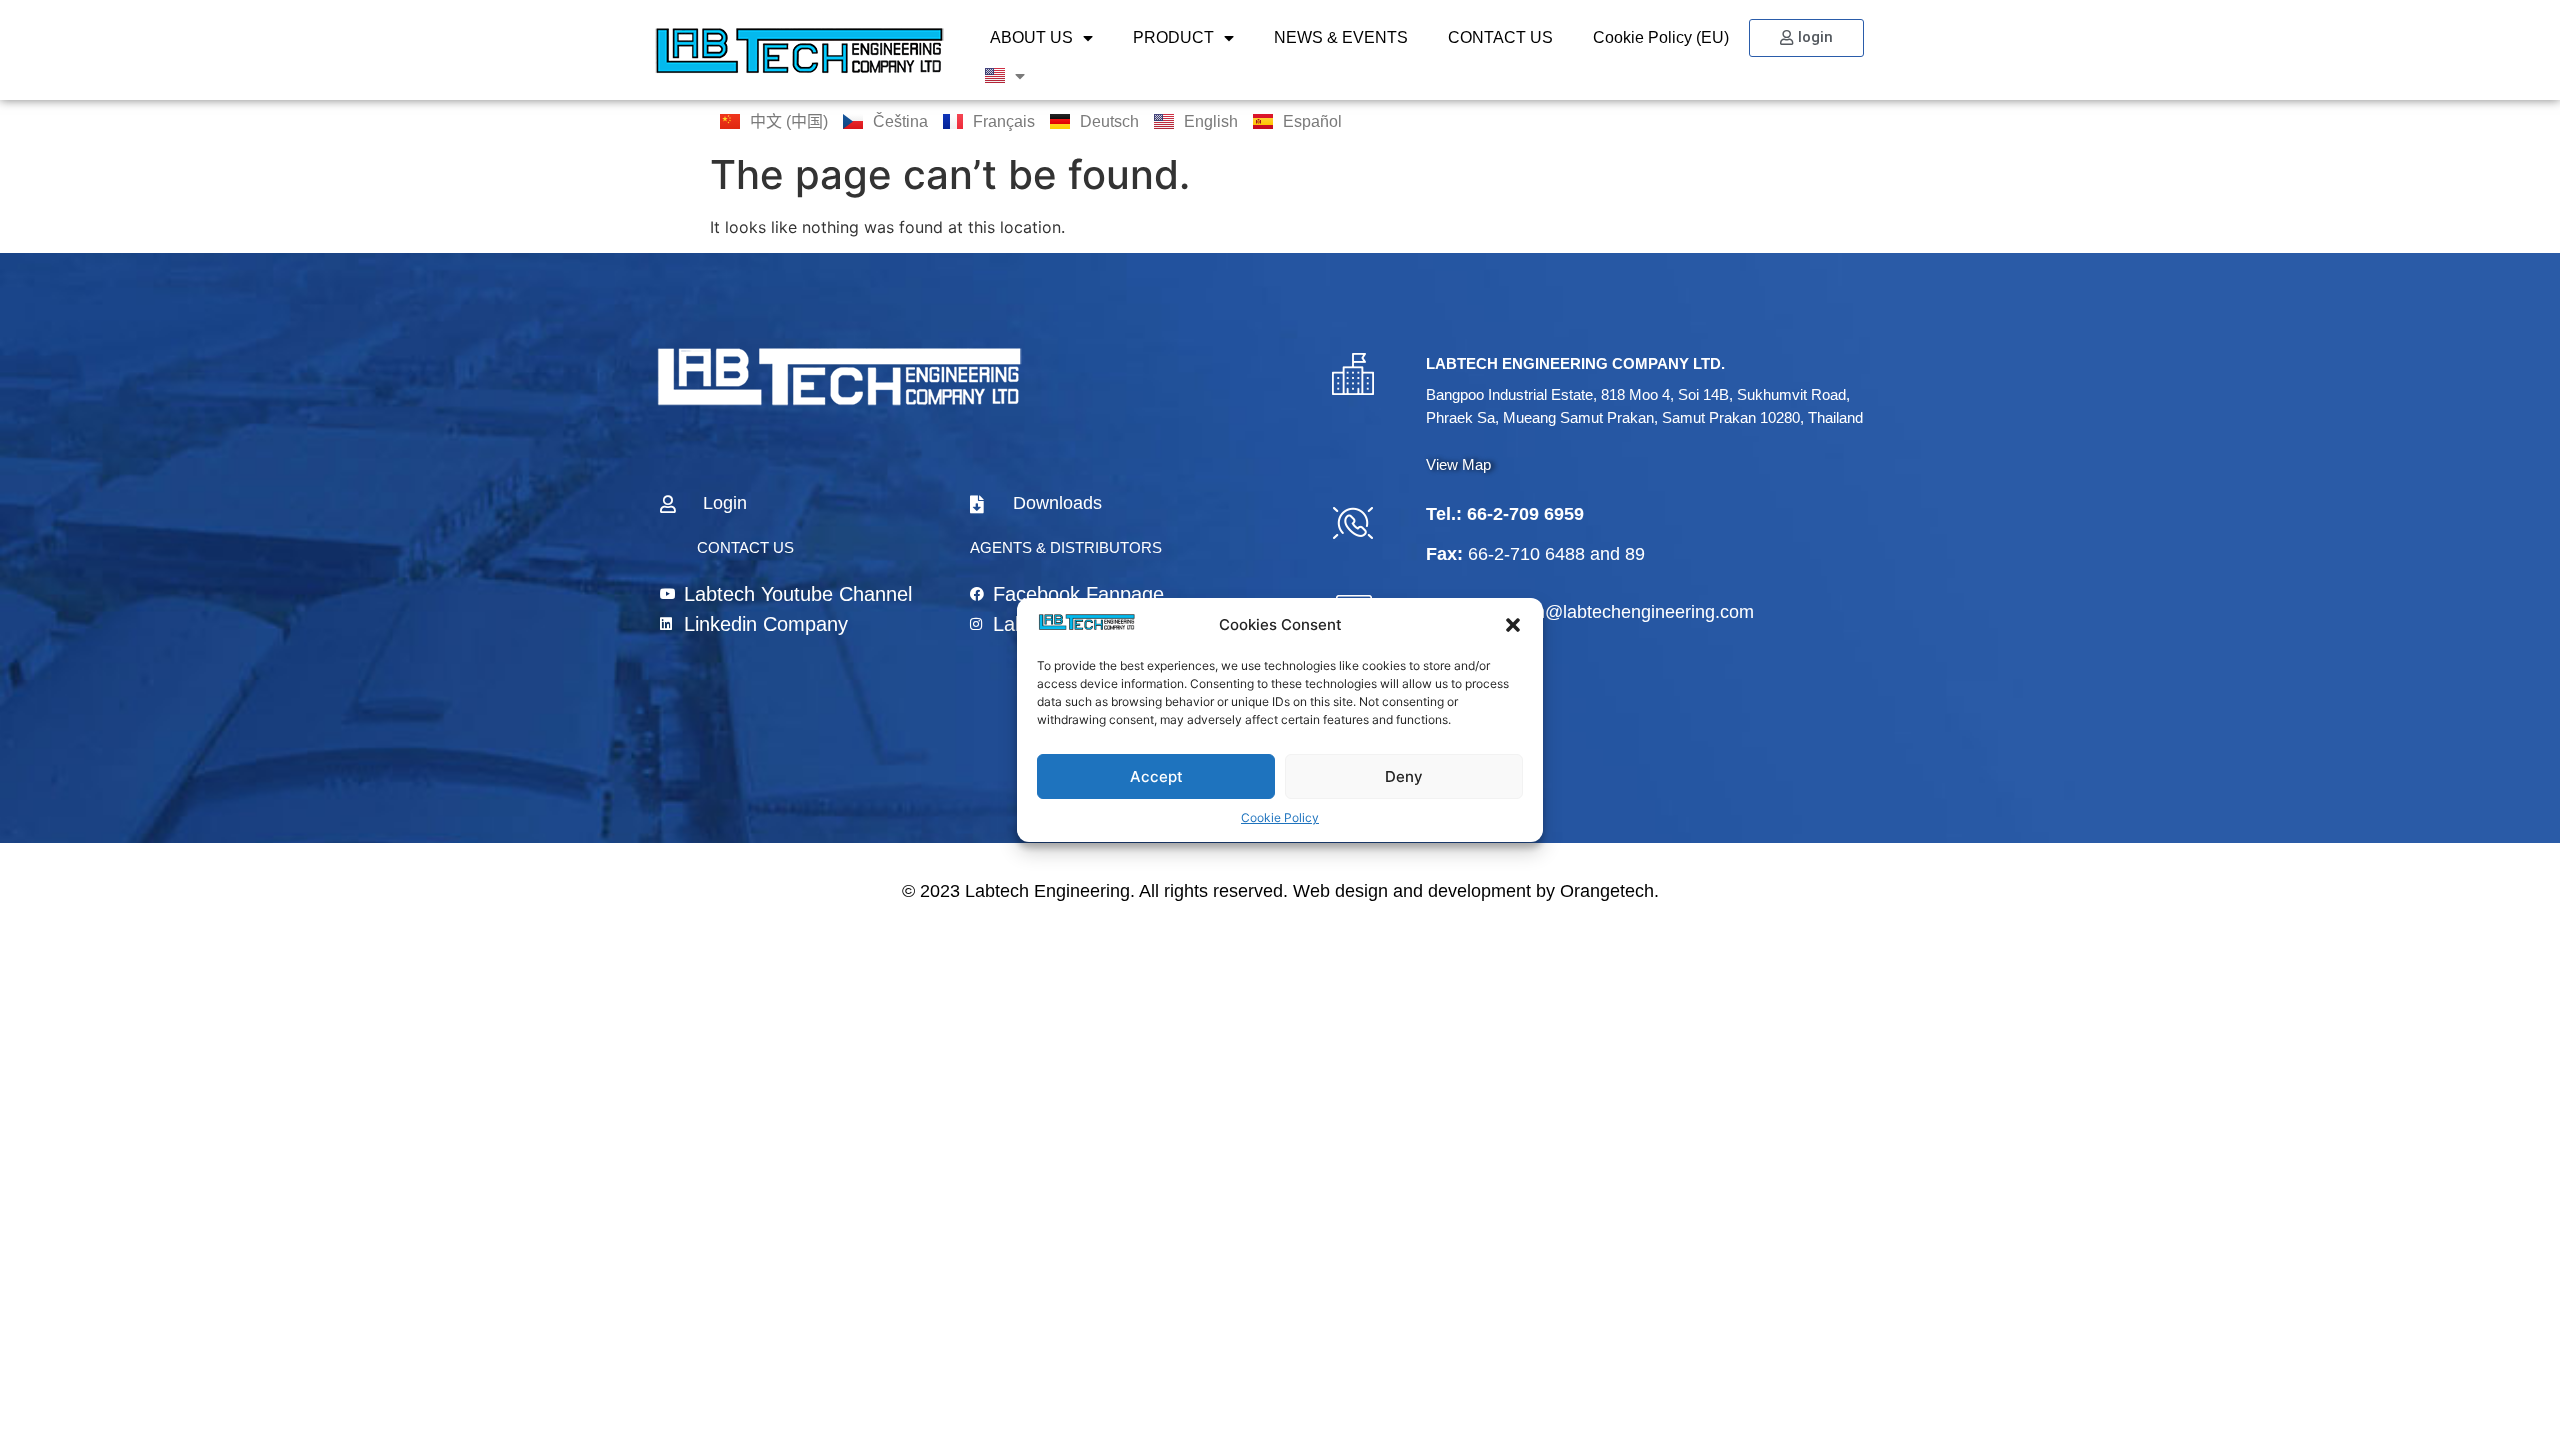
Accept (1156, 776)
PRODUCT (1173, 37)
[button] (1513, 625)
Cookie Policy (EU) (1661, 37)
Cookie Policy (1280, 817)
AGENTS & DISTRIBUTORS (1066, 547)
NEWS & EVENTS (1341, 37)
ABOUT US (1031, 37)
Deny (1404, 776)
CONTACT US (1500, 37)
